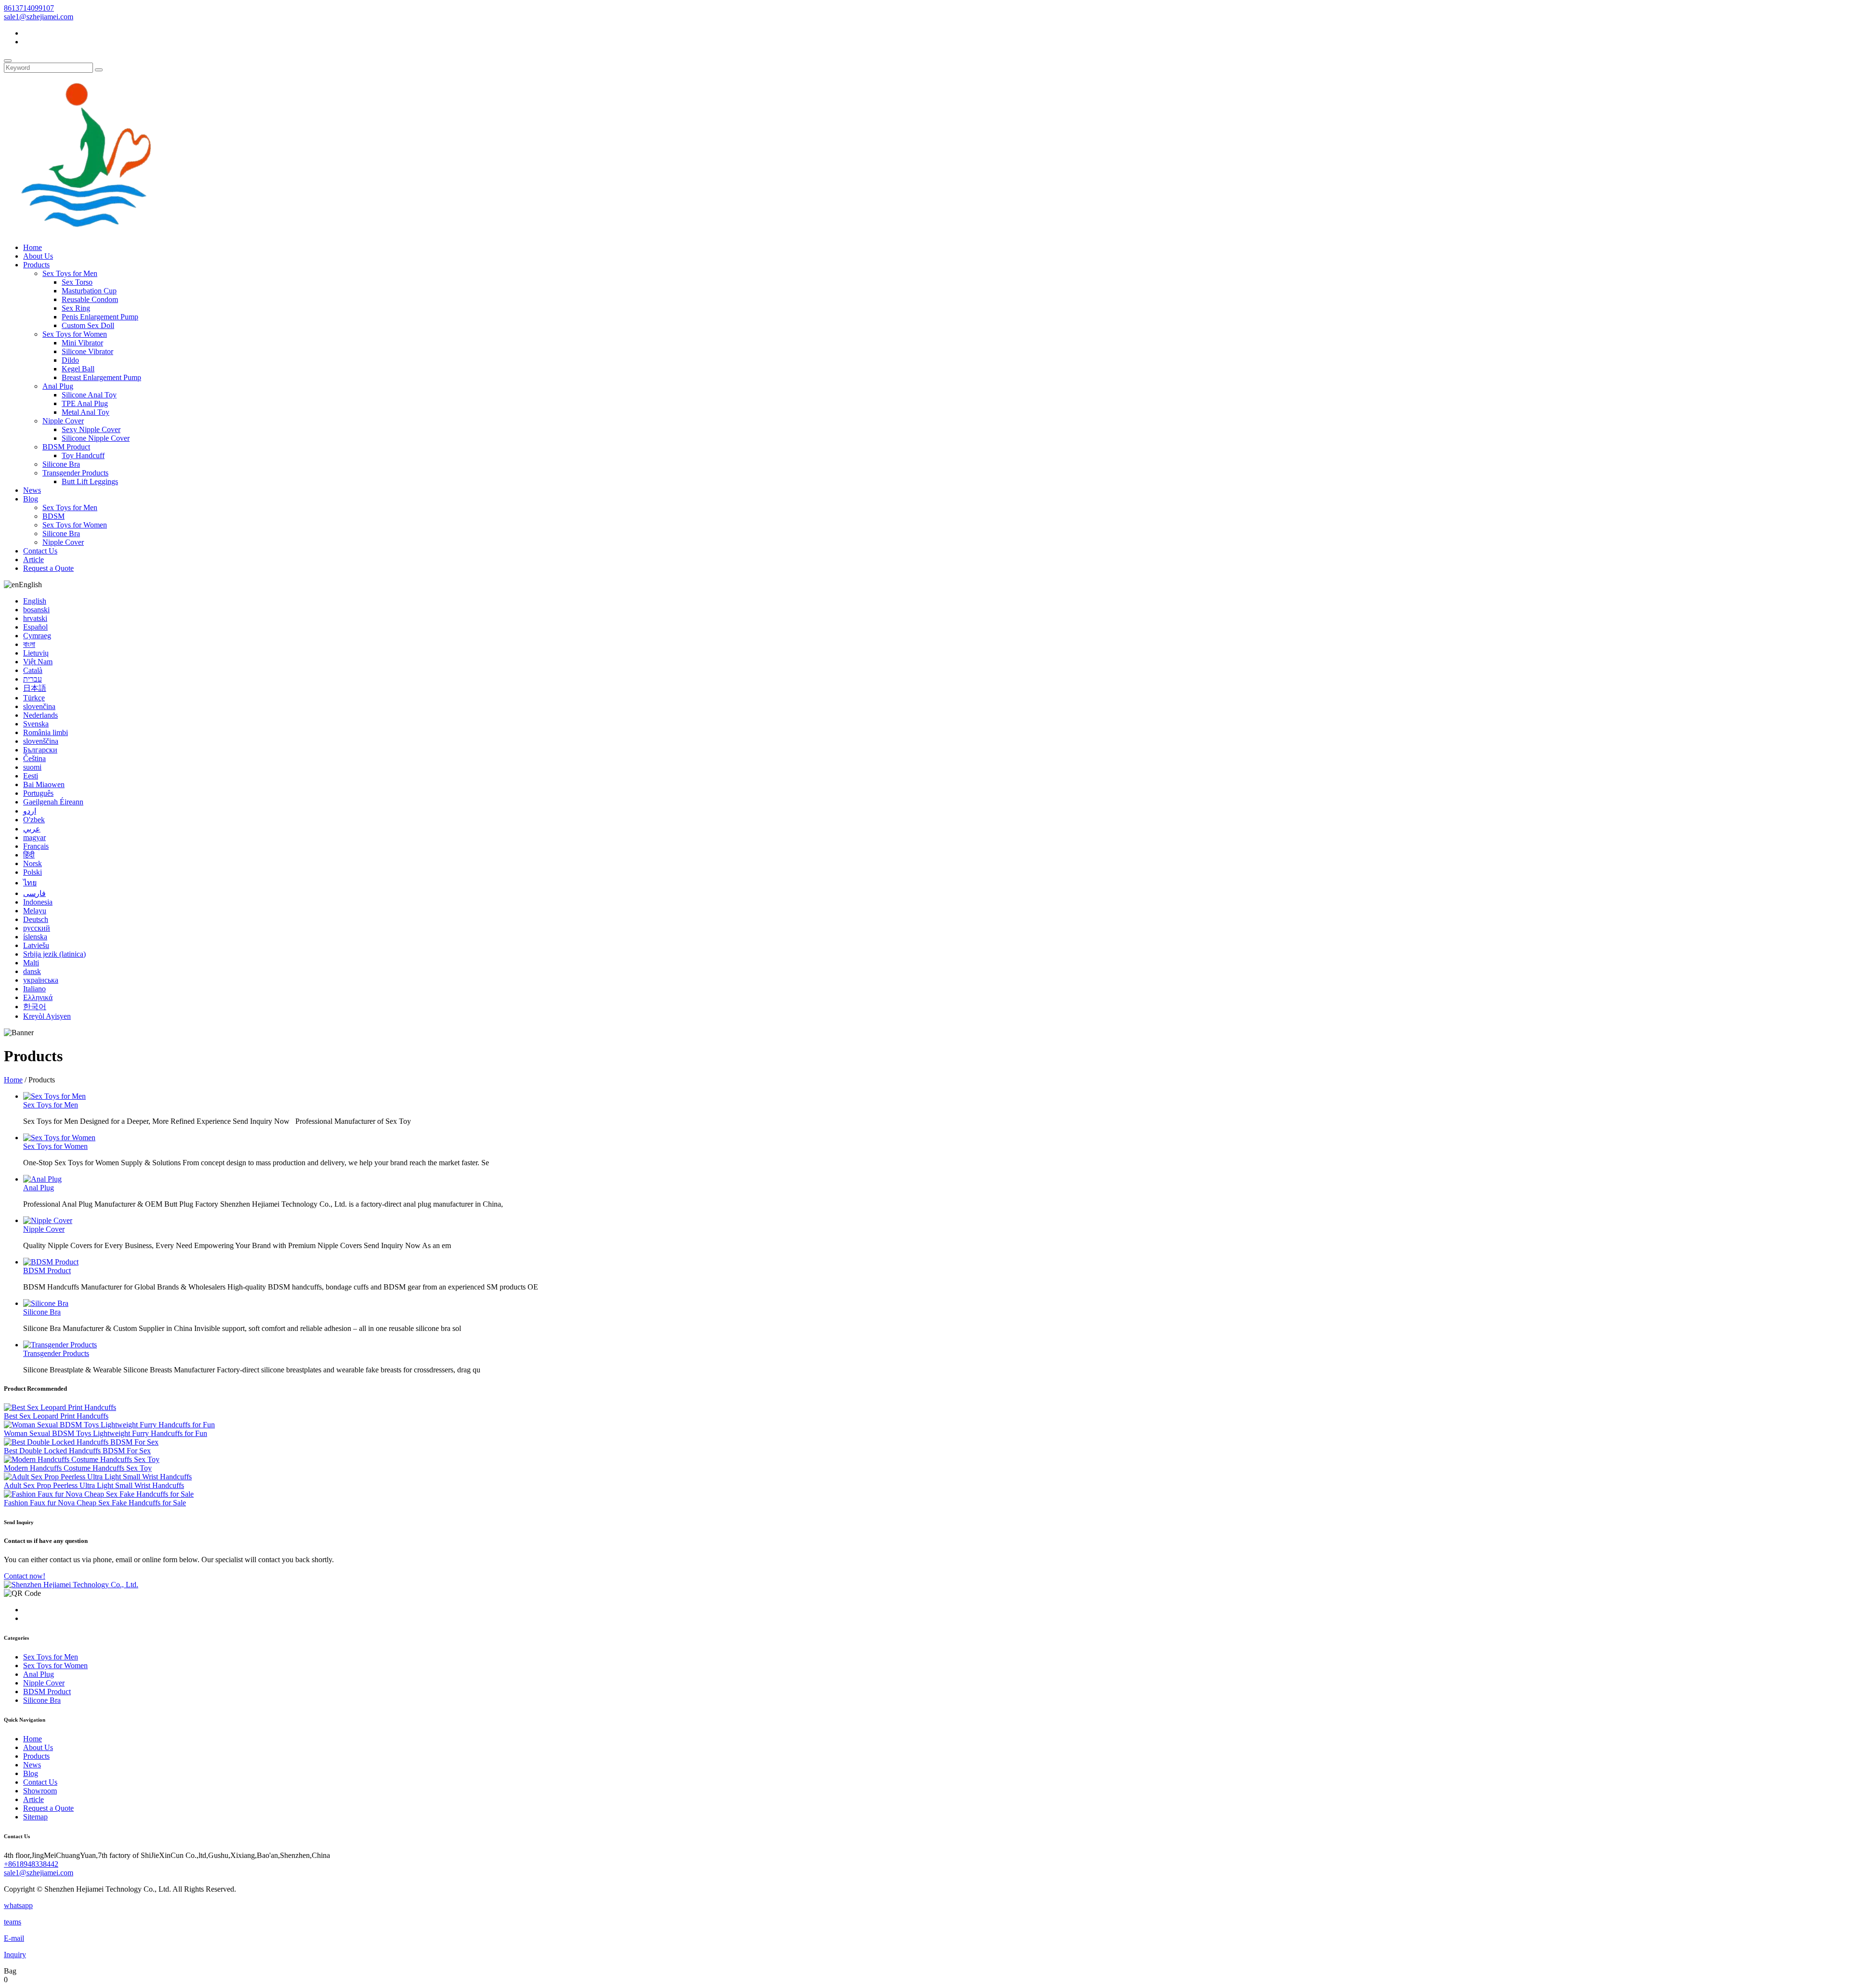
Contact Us (40, 551)
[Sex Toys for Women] (59, 1138)
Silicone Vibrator (87, 351)
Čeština (34, 758)
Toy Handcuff (83, 455)
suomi (32, 767)
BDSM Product (66, 447)
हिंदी (29, 855)
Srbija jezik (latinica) (54, 954)
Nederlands (40, 715)
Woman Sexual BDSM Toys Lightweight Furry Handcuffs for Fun (106, 1433)
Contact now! (25, 1576)
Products (36, 265)
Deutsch (36, 919)
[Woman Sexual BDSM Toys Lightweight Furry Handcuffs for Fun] (109, 1425)
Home (33, 247)
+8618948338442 (31, 1864)
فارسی (34, 893)
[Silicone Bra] (46, 1303)
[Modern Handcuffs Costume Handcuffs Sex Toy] (82, 1459)
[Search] (8, 61)
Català (33, 670)
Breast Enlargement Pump (101, 377)
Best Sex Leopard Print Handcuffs (56, 1416)
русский (37, 928)
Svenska (36, 724)
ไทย (30, 883)
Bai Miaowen (44, 784)
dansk (32, 971)
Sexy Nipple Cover (91, 429)
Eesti (31, 776)
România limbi (46, 732)
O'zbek (34, 820)
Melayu (35, 911)
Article (33, 560)
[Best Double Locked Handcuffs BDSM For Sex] (81, 1442)
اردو (30, 811)
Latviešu (36, 945)
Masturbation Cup (89, 291)
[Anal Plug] (42, 1179)
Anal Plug (58, 386)
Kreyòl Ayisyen (47, 1016)
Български (40, 750)
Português (38, 793)
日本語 (35, 688)
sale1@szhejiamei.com (39, 17)
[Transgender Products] (60, 1345)
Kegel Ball (78, 369)
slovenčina (39, 706)
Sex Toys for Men (70, 273)
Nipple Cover (63, 421)
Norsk (33, 863)
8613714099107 (29, 8)
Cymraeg (37, 636)
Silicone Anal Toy (89, 395)
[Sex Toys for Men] (54, 1096)
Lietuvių (36, 653)
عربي (32, 829)
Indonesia (38, 902)
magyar (34, 837)
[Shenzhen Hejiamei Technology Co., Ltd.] (84, 231)
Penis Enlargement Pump (100, 317)
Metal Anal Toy (86, 412)
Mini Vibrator (82, 343)
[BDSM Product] (51, 1262)
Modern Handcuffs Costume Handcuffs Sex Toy (78, 1468)
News (32, 490)
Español (35, 627)
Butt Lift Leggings (90, 481)
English (35, 601)
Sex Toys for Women (75, 334)
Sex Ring (76, 308)
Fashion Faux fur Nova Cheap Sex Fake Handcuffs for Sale (95, 1503)
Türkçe (34, 698)
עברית (33, 679)
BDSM (53, 516)
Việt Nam (38, 662)
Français (36, 846)
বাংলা (29, 644)
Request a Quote (48, 568)
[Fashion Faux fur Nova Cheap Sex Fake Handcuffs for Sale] (99, 1494)
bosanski (36, 610)
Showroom (40, 1791)
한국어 (35, 1007)
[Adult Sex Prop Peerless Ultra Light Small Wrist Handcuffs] (98, 1477)
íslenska (35, 937)
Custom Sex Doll (88, 325)
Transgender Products (75, 473)
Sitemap (35, 1817)
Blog (31, 499)
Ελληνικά (38, 997)
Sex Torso (77, 282)
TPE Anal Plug (85, 403)
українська (41, 980)
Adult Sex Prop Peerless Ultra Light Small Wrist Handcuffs (94, 1485)
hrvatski (35, 618)
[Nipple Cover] (48, 1220)
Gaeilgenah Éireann (53, 802)
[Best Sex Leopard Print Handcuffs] (60, 1407)
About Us (38, 256)
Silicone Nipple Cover (96, 438)
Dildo (70, 360)
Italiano (34, 989)
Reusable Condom (90, 299)
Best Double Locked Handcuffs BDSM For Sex (77, 1451)
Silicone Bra (61, 464)
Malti (31, 963)
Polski (33, 872)
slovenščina (41, 741)
